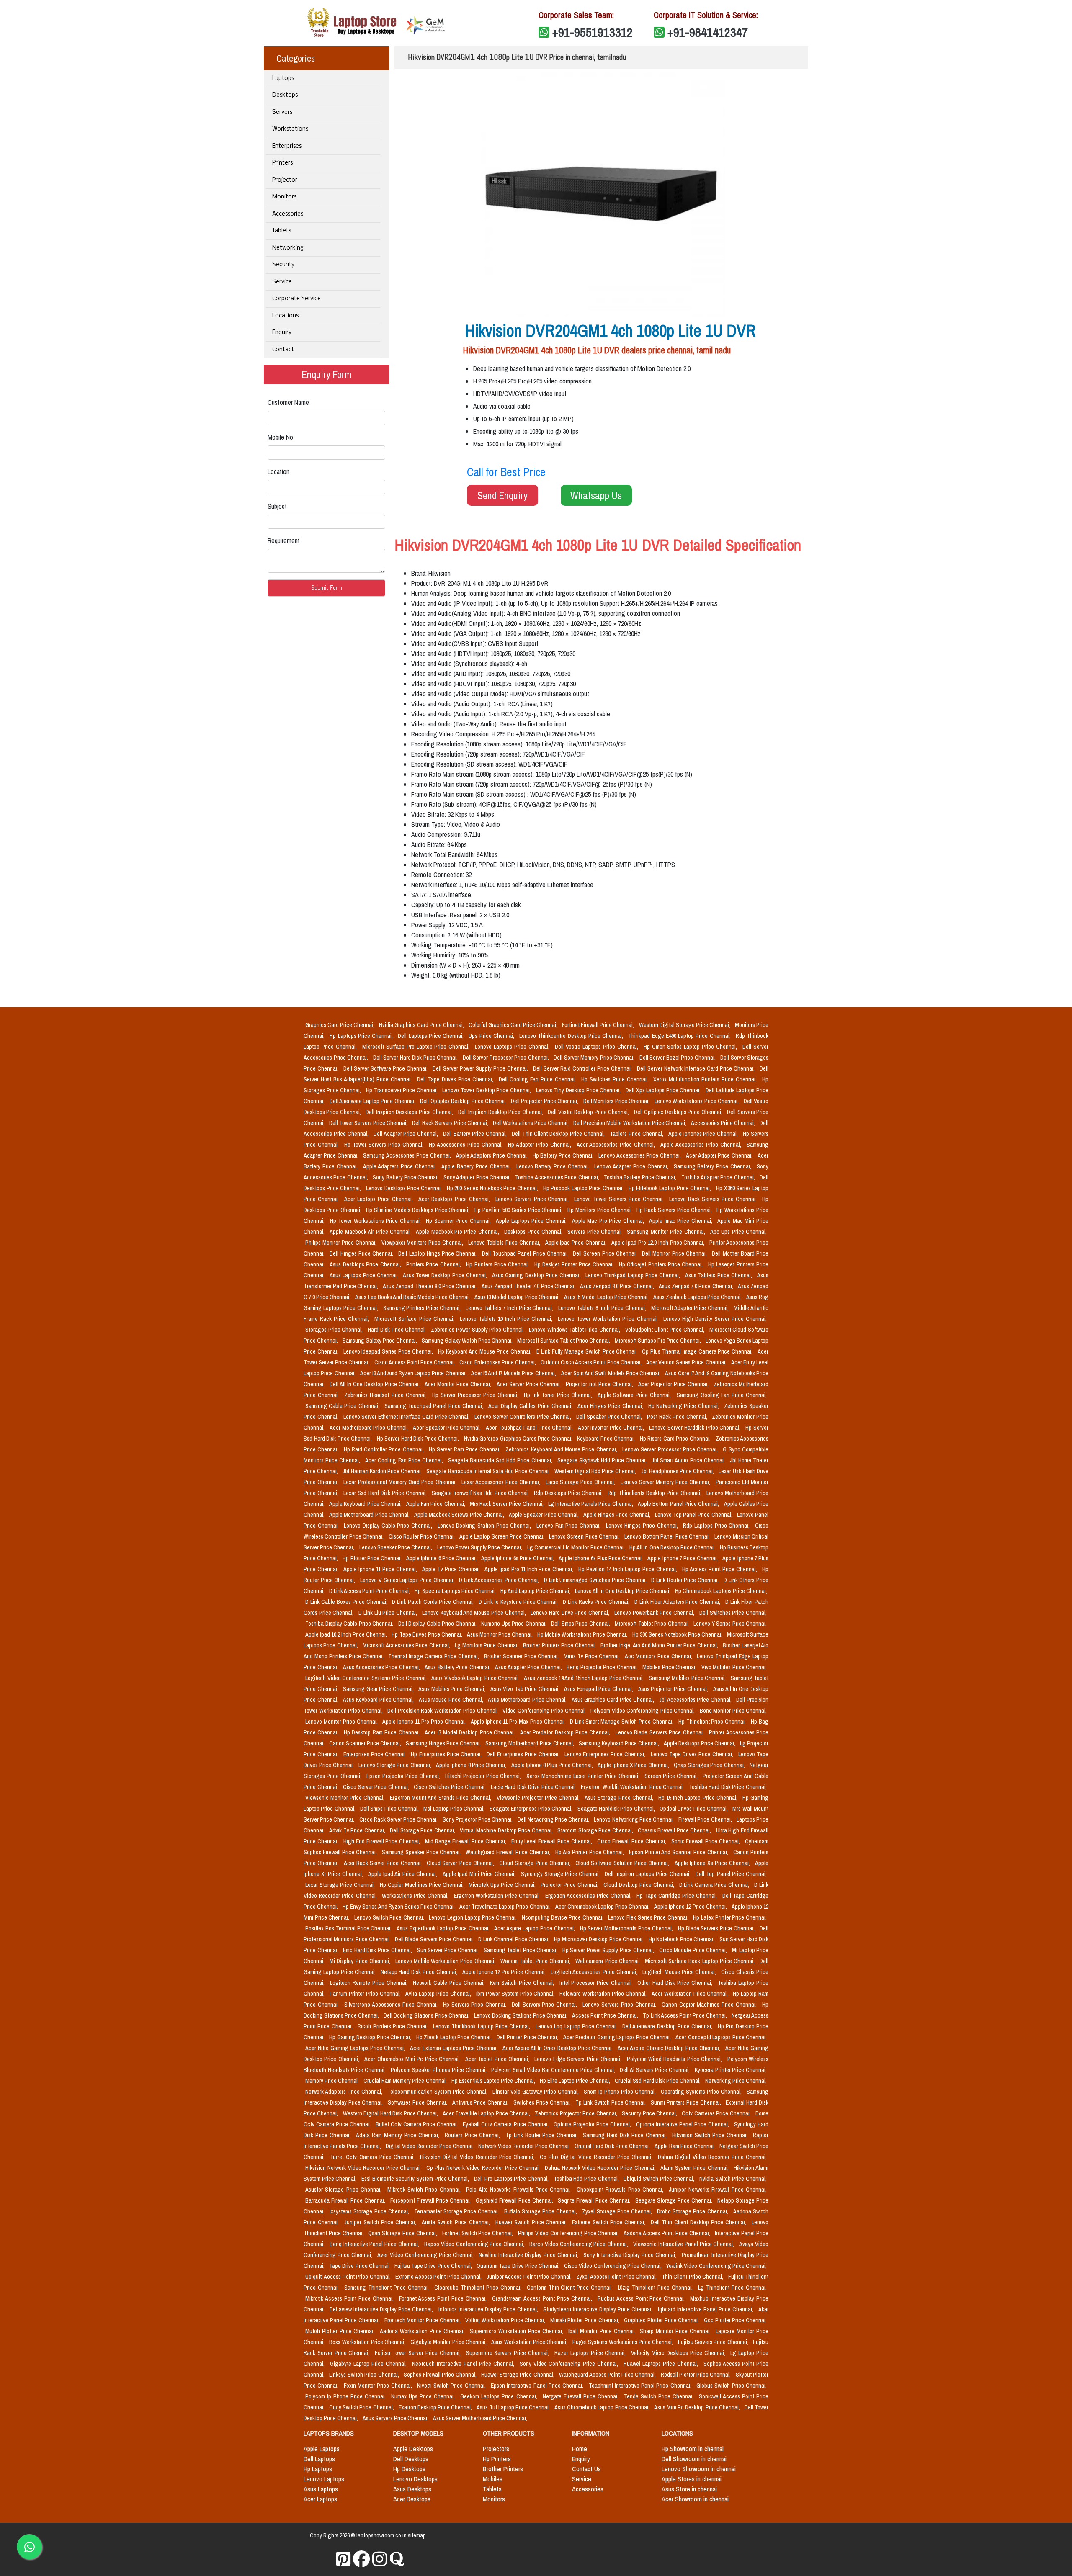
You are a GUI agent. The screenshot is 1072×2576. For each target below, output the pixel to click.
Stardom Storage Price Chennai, (596, 1830)
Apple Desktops (413, 2449)
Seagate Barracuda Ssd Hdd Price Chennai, (501, 1460)
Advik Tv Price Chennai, (358, 1830)
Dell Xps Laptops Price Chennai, (664, 1090)
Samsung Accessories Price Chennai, (408, 1155)
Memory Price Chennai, (333, 2081)
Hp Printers (497, 2459)
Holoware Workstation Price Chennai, (604, 1994)
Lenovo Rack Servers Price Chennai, (714, 1199)
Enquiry (282, 333)
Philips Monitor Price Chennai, (342, 1243)
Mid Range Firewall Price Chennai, (466, 1841)
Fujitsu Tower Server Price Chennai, (419, 2353)
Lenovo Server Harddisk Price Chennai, (696, 1428)
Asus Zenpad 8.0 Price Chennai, (618, 1286)
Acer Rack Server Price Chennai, (384, 1863)
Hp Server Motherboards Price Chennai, (627, 1928)
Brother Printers (503, 2469)
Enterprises (287, 146)
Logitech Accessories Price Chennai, (595, 1972)
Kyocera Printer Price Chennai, (731, 2070)
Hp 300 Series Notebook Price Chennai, (678, 1634)
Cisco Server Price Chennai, (377, 1787)
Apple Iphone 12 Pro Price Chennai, (505, 1972)
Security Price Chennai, (650, 2113)
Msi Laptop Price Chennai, (455, 1809)
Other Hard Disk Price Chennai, (676, 1983)
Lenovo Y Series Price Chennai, (730, 1624)
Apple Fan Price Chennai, (436, 1504)
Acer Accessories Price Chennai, (617, 1145)
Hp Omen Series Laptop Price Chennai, (692, 1047)
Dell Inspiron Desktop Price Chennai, (501, 1112)
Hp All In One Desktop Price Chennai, (673, 1547)
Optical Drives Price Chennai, (694, 1809)
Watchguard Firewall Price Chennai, (509, 1852)
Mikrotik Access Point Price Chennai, (350, 2298)
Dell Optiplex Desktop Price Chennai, (464, 1101)
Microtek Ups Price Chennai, (503, 1885)
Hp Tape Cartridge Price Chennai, (678, 1896)
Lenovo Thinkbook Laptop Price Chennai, (483, 2026)
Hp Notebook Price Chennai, (682, 1939)
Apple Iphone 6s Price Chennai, (518, 1558)
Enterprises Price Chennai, (375, 1754)
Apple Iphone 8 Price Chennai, (472, 1765)
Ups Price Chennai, (492, 1036)
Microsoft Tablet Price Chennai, (652, 1624)
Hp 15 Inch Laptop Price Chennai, (699, 1798)
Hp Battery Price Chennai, (564, 1155)
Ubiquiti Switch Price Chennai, (660, 2179)
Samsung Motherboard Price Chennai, (530, 1743)
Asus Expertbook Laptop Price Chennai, (444, 1928)
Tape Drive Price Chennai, (360, 2266)
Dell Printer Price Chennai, (528, 2037)
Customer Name (288, 402)
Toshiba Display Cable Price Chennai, (350, 1624)
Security (283, 265)
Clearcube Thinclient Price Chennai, (479, 2288)
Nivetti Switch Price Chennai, (452, 2386)
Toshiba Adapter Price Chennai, (719, 1177)
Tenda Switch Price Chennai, (660, 2396)
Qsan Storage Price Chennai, (403, 2233)
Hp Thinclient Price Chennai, (713, 1722)
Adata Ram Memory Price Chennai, (399, 2135)
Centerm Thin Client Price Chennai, (571, 2288)
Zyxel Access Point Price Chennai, (617, 2277)
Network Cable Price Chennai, (450, 1983)
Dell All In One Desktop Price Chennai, (375, 1384)
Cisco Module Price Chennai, (694, 1950)
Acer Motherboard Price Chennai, (370, 1428)
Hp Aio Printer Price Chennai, (590, 1852)
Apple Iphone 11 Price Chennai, (381, 1569)
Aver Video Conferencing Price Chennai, (426, 2255)
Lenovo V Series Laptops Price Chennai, (408, 1580)
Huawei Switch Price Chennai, (532, 2222)
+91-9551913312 (593, 32)
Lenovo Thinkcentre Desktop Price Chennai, (572, 1036)
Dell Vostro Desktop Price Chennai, (589, 1112)
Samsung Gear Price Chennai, (379, 1689)
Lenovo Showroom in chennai (699, 2469)
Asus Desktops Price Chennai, (366, 1264)
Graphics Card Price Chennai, (340, 1025)
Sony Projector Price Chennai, (478, 1819)
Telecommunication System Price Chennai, (438, 2092)
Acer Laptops (320, 2499)
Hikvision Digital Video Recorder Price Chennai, (478, 2157)
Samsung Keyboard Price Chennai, (620, 1743)
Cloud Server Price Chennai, (461, 1863)
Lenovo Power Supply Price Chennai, (481, 1547)
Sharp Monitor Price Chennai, (676, 2331)
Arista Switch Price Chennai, (457, 2222)
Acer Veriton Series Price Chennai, (687, 1362)
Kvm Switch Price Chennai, (523, 1983)
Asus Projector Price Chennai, (674, 1689)
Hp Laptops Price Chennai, (362, 1036)
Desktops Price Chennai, (534, 1232)
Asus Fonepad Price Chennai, (599, 1689)
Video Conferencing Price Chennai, (545, 1711)
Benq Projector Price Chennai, (603, 1667)
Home (580, 2449)
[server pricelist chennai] (380, 2559)
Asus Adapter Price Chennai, (529, 1667)
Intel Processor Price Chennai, (597, 1983)
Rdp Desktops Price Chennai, (569, 1493)
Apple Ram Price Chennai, (685, 2146)
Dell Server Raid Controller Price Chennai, (583, 1068)
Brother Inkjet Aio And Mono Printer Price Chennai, (660, 1645)
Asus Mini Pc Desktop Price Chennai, (698, 2407)
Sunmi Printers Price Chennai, (687, 2102)
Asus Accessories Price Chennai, (382, 1667)
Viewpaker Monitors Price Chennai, (423, 1243)
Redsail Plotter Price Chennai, (697, 2375)
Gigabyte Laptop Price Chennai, (369, 2364)
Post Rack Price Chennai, (678, 1417)
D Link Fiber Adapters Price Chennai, (678, 1602)
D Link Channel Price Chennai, (514, 1939)
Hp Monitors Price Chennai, (600, 1210)
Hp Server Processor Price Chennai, (477, 1395)
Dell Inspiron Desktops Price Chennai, (410, 1112)
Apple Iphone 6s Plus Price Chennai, (601, 1558)
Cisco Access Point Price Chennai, (415, 1362)
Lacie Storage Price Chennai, (581, 1482)
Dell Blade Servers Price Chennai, (435, 1939)
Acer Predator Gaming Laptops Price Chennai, (618, 2037)
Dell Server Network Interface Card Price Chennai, (697, 1068)
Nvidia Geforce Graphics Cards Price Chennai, (519, 1439)
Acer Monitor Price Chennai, (459, 1384)
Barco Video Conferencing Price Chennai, (580, 2244)
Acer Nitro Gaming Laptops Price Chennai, (356, 2048)
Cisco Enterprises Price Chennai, (498, 1362)
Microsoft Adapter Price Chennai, (691, 1308)
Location (278, 471)
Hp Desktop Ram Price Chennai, (383, 1732)
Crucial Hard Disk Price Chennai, (613, 2146)
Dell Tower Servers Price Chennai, (369, 1123)
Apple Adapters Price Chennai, (401, 1166)
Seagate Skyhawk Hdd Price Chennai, (603, 1460)
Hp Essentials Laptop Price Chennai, (494, 2081)
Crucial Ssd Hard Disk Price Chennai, (658, 2081)
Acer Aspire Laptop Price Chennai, (535, 1928)
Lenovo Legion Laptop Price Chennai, (473, 1917)
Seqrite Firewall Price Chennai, (595, 2200)
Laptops (283, 78)
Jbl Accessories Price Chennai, (696, 1700)
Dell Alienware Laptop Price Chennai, (373, 1101)
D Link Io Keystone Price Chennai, (519, 1602)
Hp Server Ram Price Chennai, (465, 1449)
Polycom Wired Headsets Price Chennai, (675, 2059)
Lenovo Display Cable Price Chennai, (389, 1526)
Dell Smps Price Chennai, (581, 1624)
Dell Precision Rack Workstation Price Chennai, (443, 1711)
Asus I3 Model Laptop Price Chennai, (517, 1297)
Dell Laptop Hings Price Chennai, (438, 1253)
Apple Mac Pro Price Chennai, (609, 1221)
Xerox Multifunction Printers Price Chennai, (706, 1079)
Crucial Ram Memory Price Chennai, (406, 2081)
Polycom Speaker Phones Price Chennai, (439, 2070)
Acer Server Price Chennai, (530, 1384)
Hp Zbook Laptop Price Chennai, (455, 2037)
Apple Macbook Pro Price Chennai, (458, 1232)
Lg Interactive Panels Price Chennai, (591, 1504)
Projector (285, 180)
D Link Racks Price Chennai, (597, 1602)
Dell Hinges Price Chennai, (362, 1253)
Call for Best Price (506, 472)
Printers (282, 163)
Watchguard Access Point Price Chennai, (608, 2375)
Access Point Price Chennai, (606, 2015)
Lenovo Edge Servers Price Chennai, (579, 2059)
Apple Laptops (322, 2449)
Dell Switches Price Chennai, (733, 1613)
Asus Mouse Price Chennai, (452, 1700)
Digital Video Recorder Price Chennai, (430, 2146)
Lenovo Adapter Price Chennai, (632, 1166)
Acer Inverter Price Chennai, (612, 1428)
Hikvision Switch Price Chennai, (711, 2135)
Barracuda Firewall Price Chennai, (346, 2200)
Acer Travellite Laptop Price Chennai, (487, 2113)
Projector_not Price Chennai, (600, 1384)
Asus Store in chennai (689, 2489)
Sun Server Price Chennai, (449, 1950)
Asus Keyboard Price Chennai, (379, 1700)
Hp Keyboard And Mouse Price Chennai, (486, 1351)
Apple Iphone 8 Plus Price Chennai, (553, 1765)
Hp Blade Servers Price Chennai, (717, 1928)
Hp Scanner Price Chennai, (459, 1221)
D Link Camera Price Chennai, (715, 1885)
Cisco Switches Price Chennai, (450, 1787)
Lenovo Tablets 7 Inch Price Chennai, (510, 1308)
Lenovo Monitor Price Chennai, (342, 1722)
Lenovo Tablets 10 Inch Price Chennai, (507, 1319)
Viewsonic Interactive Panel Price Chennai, (684, 2244)
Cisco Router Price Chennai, (423, 1536)
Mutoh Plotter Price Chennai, (341, 2331)
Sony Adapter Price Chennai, (478, 1177)
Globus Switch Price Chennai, (732, 2386)
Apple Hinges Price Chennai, (617, 1515)
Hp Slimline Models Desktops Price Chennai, (419, 1210)
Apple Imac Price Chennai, (682, 1221)
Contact (283, 350)
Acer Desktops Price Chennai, (455, 1199)
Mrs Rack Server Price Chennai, (507, 1504)
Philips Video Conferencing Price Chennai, (569, 2233)
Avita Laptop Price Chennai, (439, 1994)
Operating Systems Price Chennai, (702, 2092)
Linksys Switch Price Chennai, (365, 2375)
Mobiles (493, 2479)
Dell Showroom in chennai (694, 2459)
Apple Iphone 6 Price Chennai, (442, 1558)
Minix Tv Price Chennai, (593, 1656)
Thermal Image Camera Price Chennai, (434, 1656)
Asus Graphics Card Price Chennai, (614, 1700)
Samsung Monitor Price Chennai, (667, 1232)
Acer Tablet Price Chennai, (498, 2059)
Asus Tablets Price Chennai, (719, 1275)
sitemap (417, 2535)
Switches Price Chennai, (543, 2102)
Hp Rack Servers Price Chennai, (675, 1210)
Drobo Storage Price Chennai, (693, 2211)
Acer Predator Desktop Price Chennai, (566, 1732)
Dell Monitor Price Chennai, (675, 1253)
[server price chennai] (362, 2559)
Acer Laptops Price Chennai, (380, 1199)
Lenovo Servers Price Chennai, (533, 1199)
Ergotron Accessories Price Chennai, (589, 1896)
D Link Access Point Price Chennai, (370, 1591)
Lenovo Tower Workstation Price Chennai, (609, 1319)
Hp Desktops (409, 2469)
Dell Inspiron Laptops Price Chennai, (648, 1874)
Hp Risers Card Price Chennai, (676, 1439)
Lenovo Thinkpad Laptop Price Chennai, (634, 1275)
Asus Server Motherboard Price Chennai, (480, 2418)
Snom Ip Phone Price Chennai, (621, 2092)
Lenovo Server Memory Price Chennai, (666, 1482)
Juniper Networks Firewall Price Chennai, (718, 2190)
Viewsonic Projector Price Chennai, (539, 1798)
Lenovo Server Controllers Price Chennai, (524, 1417)
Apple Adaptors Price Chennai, (493, 1155)
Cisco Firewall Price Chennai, (633, 1841)
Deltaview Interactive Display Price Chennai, (382, 2309)
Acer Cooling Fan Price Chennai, (405, 1460)
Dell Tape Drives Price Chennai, (456, 1079)
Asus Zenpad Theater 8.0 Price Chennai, (430, 1286)
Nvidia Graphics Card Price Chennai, (422, 1025)
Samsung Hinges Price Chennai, (444, 1743)
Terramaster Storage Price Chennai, (457, 2211)
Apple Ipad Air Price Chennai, (404, 1874)
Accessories (288, 214)
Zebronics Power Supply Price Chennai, (478, 1330)
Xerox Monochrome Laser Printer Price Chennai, (584, 1776)
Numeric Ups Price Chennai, (514, 1624)
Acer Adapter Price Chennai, (720, 1155)
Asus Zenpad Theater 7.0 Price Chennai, (529, 1286)
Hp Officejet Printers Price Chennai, (662, 1264)
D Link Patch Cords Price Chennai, (433, 1602)
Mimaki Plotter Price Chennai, (586, 2320)
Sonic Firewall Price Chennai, (707, 1841)
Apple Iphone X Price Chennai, (634, 1765)
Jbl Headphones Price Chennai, (678, 1471)
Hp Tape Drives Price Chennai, (427, 1634)
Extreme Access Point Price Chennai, (439, 2277)
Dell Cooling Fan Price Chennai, (538, 1079)
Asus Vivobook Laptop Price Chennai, (476, 1678)
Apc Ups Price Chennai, (738, 1232)
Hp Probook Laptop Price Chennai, (584, 1188)
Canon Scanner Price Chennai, (366, 1743)
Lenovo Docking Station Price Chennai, (485, 1526)
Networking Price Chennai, (736, 2081)
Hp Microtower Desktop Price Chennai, (599, 1939)
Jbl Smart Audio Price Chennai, (689, 1460)
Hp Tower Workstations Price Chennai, (376, 1221)
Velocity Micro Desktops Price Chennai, (679, 2353)
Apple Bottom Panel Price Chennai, (679, 1504)
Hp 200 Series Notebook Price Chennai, (493, 1188)
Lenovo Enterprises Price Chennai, (606, 1754)
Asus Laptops (321, 2489)
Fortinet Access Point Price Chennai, (444, 2298)
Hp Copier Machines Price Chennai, (423, 1885)
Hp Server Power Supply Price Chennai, (609, 1950)
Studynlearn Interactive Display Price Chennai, (599, 2309)
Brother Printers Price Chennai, (560, 1645)
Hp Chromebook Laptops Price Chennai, (721, 1591)
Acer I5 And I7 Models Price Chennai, (514, 1373)
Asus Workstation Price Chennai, (530, 2342)
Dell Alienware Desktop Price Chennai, (668, 2026)
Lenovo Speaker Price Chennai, (397, 1547)
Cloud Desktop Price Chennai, (640, 1885)
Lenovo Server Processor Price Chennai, (671, 1449)
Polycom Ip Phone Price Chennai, (347, 2396)
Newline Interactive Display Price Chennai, (529, 2255)
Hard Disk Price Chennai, (398, 1330)
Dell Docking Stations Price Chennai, (427, 2015)
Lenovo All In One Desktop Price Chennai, (623, 1591)
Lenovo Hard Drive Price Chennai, (571, 1613)
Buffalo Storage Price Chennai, (542, 2211)
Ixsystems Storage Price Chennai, (370, 2211)
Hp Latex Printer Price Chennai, (730, 1917)
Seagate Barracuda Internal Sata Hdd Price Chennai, (488, 1471)
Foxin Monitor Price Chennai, (379, 2386)
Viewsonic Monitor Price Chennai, (346, 1798)
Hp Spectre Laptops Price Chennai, (456, 1591)
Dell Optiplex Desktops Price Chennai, (679, 1112)
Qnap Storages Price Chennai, (710, 1765)
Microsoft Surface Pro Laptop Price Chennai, (417, 1047)
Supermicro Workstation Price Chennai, (517, 2331)
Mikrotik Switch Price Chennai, (425, 2190)
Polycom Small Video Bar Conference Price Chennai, (554, 2070)
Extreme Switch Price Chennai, (610, 2222)
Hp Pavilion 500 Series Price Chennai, (519, 1210)
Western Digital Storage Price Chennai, (685, 1025)
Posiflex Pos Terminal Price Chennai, (349, 1928)
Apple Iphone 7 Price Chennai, (683, 1558)
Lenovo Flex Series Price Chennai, (649, 1917)
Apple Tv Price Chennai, (452, 1569)
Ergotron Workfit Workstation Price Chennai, (633, 1787)
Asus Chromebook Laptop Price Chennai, (603, 2407)
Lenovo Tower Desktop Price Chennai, (487, 1090)
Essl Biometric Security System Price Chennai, (416, 2179)
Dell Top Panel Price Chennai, (731, 1874)
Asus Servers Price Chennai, (396, 2418)
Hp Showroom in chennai (693, 2449)
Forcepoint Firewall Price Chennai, (431, 2200)
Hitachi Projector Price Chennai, (484, 1776)
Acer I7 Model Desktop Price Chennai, (471, 1732)
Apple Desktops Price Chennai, (700, 1743)
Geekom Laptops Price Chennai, (500, 2396)
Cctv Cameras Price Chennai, (717, 2113)
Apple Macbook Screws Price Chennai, (460, 1515)
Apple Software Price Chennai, (635, 1395)
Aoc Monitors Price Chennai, (659, 1656)
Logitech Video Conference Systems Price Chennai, (367, 1678)
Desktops (285, 95)
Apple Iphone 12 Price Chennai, (691, 1907)
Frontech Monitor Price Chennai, (423, 2320)
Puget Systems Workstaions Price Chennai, (624, 2342)
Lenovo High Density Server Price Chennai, (715, 1319)
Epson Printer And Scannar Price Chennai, (680, 1852)
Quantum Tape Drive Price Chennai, (519, 2266)
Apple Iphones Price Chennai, (704, 1134)
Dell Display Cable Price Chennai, (438, 1624)
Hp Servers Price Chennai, (476, 2005)
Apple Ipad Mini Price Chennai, (480, 1874)
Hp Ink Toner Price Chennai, (559, 1395)
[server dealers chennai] (343, 2559)
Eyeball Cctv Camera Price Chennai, (506, 2124)
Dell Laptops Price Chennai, (432, 1036)
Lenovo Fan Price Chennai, (569, 1526)
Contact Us (586, 2469)
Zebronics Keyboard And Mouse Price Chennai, (562, 1449)
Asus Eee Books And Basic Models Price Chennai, (413, 1297)
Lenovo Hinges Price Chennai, (643, 1526)
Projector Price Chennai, (570, 1885)
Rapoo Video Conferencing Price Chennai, (475, 2244)
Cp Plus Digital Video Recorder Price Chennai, (597, 2157)
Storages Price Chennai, (335, 1330)
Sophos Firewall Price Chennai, (441, 2375)
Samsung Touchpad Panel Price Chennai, (435, 1406)
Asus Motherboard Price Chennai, (528, 1700)
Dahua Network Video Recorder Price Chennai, (601, 2168)
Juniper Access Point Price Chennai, (530, 2277)
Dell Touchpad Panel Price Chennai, (526, 1253)
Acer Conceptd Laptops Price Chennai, (721, 2037)
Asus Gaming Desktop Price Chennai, (537, 1275)
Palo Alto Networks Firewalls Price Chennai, (519, 2190)
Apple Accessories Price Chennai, (702, 1145)
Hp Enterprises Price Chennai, (447, 1754)
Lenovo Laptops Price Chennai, (513, 1047)
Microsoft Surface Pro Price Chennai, (658, 1341)
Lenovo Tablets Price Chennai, (505, 1243)
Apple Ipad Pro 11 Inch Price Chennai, (530, 1569)
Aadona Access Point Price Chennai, (667, 2233)
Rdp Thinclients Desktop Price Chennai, (655, 1493)
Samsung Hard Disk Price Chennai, (626, 2135)
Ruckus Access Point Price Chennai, (642, 2298)
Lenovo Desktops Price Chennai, (405, 1188)
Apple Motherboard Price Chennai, (370, 1515)
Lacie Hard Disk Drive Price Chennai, (534, 1787)
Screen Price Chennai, (672, 1776)
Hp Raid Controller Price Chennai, (385, 1449)
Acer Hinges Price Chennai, (611, 1406)
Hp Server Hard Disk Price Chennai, (419, 1439)
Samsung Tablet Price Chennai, (521, 1950)
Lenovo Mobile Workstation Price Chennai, (446, 1961)
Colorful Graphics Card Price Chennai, (514, 1025)
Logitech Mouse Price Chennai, (680, 1972)
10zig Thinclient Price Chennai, (656, 2288)
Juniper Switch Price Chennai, (381, 2222)
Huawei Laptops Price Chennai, (662, 2364)
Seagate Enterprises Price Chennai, (532, 1809)
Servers (282, 112)
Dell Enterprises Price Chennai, (524, 1754)
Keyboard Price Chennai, (607, 1439)
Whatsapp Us (596, 495)
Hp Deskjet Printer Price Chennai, (575, 1264)
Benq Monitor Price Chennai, (733, 1711)
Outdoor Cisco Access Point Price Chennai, (592, 1362)
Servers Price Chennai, (595, 1232)
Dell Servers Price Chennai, (546, 2005)
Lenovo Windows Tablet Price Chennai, (575, 1330)
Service (282, 282)
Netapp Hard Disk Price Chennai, (420, 1972)
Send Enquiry (502, 495)
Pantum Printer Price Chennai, (366, 1994)
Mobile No (280, 437)
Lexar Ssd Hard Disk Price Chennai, (386, 1493)
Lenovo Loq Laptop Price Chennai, (577, 2026)
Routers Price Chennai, (473, 2135)
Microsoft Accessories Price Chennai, (407, 1645)
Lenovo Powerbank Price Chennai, (655, 1613)
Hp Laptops (318, 2469)
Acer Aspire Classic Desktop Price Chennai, (670, 2048)
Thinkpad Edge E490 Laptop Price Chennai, (680, 1036)
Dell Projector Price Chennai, (545, 1101)
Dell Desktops (411, 2459)
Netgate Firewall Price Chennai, (582, 2396)
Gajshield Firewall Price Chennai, (515, 2200)
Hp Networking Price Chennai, (684, 1406)
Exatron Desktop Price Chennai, (436, 2407)
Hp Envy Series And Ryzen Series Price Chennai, (399, 1907)
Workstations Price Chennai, (416, 1896)
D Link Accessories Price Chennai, (500, 1580)
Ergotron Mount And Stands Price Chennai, (442, 1798)
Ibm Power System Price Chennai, (516, 1994)
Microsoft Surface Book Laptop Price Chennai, (701, 1961)
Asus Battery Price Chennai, (458, 1667)
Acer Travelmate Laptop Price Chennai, (506, 1907)
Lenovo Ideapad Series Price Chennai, (389, 1351)
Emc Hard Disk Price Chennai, (378, 1950)
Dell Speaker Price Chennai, (610, 1417)
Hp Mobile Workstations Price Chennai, (583, 1634)
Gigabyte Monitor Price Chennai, (449, 2342)
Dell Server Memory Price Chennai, (595, 1058)
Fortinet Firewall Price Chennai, (599, 1025)
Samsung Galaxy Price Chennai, (380, 1341)
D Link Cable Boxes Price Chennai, (347, 1602)
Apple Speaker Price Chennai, (544, 1515)
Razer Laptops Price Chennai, (591, 2353)
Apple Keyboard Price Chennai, (366, 1504)
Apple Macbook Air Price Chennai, (371, 1232)
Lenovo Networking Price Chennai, (634, 1819)
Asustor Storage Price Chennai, (345, 2190)
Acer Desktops (412, 2499)
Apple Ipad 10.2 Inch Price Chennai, (347, 1634)
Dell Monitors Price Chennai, (617, 1101)
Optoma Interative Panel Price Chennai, (683, 2124)
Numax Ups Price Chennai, (424, 2396)
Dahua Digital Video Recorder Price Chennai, (712, 2157)
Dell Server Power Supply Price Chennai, (481, 1068)
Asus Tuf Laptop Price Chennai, (514, 2407)
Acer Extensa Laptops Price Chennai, (455, 2048)
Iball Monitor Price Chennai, (602, 2331)
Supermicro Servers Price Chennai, (509, 2353)
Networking (288, 248)
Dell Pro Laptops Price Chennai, (512, 2179)
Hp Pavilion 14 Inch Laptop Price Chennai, (629, 1569)
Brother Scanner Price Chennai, (522, 1656)
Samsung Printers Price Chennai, (423, 1308)
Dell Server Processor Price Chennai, (507, 1058)
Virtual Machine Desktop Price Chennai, (507, 1830)
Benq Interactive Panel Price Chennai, (375, 2244)
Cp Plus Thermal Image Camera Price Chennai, (698, 1351)
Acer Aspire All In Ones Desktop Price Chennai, (559, 2048)
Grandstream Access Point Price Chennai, (543, 2298)
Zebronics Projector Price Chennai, (577, 2113)
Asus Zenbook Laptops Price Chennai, (698, 1297)
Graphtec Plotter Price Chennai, (662, 2320)
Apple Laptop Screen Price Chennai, (502, 1536)
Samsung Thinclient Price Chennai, (388, 2288)
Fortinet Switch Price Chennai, (478, 2233)
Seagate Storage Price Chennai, (675, 2200)
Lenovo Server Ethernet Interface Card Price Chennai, (407, 1417)
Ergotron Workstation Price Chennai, (498, 1896)
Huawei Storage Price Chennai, (518, 2375)
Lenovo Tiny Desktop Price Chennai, (579, 1090)
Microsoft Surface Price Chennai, (415, 1319)
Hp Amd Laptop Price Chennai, (536, 1591)
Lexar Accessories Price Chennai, (502, 1482)
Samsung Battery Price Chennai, (714, 1166)
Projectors (496, 2449)
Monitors (284, 197)
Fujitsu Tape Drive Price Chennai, (434, 2266)
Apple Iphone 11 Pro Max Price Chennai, (519, 1722)
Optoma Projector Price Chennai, (593, 2124)
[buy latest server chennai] (397, 2559)
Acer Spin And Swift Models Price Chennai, (612, 1373)
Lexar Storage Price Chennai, (341, 1885)
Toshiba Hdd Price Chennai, (587, 2179)
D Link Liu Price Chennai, (389, 1613)
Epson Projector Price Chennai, (404, 1776)
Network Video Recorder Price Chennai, (524, 2146)
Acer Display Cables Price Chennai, (531, 1406)
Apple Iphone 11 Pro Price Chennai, (425, 1722)
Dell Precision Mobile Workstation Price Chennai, (630, 1123)
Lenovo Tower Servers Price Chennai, (620, 1199)
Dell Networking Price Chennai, (554, 1819)
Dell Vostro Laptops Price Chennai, (598, 1047)
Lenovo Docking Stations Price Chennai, (521, 2015)
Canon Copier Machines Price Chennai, (710, 2005)
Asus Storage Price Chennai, (620, 1798)
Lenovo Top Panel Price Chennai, (694, 1515)
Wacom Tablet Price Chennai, (536, 1961)
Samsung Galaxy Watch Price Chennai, (468, 1341)
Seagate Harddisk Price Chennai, (617, 1809)
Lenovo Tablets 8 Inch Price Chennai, (603, 1308)
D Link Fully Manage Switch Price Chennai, (588, 1351)
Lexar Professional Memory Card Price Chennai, (401, 1482)
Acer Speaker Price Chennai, (448, 1428)
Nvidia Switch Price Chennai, (733, 2179)
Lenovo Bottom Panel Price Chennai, (668, 1536)
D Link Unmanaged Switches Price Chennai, (596, 1580)
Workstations (290, 129)
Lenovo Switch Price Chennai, (390, 1917)
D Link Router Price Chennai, (686, 1580)
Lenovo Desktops (415, 2479)
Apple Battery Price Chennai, (477, 1166)
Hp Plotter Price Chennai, (373, 1558)
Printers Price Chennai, (434, 1264)
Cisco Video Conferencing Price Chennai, (613, 2266)
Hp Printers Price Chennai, (499, 1264)
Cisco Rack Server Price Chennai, (399, 1819)
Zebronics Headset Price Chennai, (387, 1395)
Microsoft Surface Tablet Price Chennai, (564, 1341)
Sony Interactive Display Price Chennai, (631, 2255)
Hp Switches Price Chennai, (616, 1079)
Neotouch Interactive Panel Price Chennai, (464, 2364)
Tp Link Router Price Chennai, (543, 2135)
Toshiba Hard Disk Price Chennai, (728, 1787)
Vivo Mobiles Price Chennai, (734, 1667)
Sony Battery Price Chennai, (406, 1177)
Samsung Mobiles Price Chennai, (688, 1678)
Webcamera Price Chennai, (608, 1961)
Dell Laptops (319, 2459)
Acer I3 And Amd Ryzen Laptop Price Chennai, (414, 1373)
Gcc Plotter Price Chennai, (735, 2320)
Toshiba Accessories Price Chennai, (558, 1177)
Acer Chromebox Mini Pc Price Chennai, (413, 2059)
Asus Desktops (412, 2489)
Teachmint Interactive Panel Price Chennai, (641, 2386)
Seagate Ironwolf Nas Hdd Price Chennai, (481, 1493)
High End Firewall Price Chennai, (383, 1841)
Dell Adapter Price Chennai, (407, 1134)
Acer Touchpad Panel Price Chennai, (530, 1428)
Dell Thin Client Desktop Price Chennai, (559, 1134)
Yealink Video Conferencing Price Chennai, (716, 2266)
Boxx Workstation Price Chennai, (368, 2342)
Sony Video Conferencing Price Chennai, (570, 2364)
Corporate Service (296, 299)
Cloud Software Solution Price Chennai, (623, 1863)
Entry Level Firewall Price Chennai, (553, 1841)
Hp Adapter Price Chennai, (541, 1145)
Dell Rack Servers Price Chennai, (451, 1123)
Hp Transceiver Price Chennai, (403, 1090)
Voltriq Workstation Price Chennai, (506, 2320)
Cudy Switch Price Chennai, (362, 2407)
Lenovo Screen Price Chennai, (585, 1536)
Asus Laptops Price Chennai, (365, 1275)
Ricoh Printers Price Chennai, (394, 2026)
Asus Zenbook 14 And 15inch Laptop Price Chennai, (585, 1678)
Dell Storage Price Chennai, (423, 1830)
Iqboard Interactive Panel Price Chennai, (706, 2309)
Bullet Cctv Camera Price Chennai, (417, 2124)
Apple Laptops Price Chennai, (532, 1221)
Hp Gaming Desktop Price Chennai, (371, 2037)
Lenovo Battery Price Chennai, (554, 1166)
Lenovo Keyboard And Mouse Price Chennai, (475, 1613)
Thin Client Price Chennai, (693, 2277)
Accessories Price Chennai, (724, 1123)
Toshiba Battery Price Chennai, (641, 1177)
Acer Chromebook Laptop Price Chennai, (603, 1907)
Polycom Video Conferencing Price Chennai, (643, 1711)
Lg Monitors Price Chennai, (487, 1645)
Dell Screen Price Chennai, (606, 1253)
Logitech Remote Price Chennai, (370, 1983)
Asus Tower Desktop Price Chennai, (446, 1275)
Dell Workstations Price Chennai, (531, 1123)
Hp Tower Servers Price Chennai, (385, 1145)
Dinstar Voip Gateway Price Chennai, (536, 2092)
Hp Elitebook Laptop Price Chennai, (671, 1188)
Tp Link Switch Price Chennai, (611, 2102)
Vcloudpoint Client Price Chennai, (666, 1330)
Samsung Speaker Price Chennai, (422, 1852)
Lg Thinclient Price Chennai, (732, 2288)
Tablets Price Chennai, (637, 1134)
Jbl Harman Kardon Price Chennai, (383, 1471)
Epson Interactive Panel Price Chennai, (538, 2386)
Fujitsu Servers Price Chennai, (714, 2342)
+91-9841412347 (708, 32)
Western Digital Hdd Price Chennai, (596, 1471)
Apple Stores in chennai (692, 2479)
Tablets (282, 231)
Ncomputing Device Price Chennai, (563, 1917)
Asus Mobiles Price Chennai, (452, 1689)
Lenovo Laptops (324, 2479)
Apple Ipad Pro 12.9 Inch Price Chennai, (659, 1243)
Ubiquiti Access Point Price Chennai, (349, 2277)
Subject (277, 506)
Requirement (284, 540)
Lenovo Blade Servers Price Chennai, (661, 1732)
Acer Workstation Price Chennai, (691, 1994)
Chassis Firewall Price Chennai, (675, 1830)
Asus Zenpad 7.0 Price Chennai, (696, 1286)
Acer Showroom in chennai (695, 2499)
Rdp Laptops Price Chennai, (717, 1526)
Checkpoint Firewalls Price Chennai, (621, 2190)
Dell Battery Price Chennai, (476, 1134)
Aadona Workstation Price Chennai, (423, 2331)
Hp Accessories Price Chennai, (467, 1145)
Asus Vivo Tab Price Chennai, (526, 1689)
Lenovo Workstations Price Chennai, (697, 1101)
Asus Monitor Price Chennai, (500, 1634)
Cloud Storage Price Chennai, (536, 1863)
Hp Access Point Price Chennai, (720, 1569)
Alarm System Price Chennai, (695, 2168)
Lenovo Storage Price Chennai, (396, 1765)
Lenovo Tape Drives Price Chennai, (693, 1754)
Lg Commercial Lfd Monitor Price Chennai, (577, 1547)
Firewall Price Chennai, (706, 1819)
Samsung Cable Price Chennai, (343, 1406)
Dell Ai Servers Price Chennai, (656, 2070)
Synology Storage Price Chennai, (561, 1874)
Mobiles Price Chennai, (670, 1667)
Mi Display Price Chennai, (361, 1961)
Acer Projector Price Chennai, (674, 1384)
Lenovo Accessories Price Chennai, (640, 1155)
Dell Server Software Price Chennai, (386, 1068)
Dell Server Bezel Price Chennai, (678, 1058)
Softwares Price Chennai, (418, 2102)
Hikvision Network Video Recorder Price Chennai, (364, 2168)
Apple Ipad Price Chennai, (577, 1243)
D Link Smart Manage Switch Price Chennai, (622, 1722)
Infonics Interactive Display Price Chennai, (489, 2309)
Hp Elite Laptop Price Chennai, (576, 2081)
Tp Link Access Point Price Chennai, (685, 2015)
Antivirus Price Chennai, (481, 2102)
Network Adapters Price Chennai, (345, 2092)
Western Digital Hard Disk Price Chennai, (391, 2113)
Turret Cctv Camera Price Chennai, (373, 2157)
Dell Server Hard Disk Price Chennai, (416, 1058)
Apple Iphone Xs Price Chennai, (713, 1863)
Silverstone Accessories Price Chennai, (392, 2005)
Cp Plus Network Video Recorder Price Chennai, (484, 2168)
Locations (285, 316)
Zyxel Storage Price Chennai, (618, 2211)
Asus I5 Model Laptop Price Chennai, (607, 1297)
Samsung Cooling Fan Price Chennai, (722, 1395)
